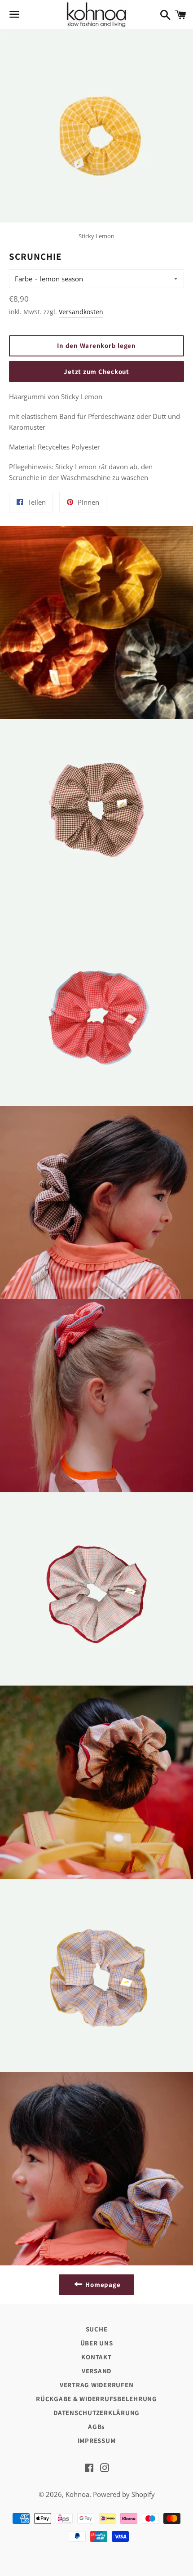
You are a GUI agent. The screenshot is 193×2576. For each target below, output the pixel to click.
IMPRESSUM (97, 2440)
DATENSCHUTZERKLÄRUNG (96, 2413)
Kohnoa (77, 2494)
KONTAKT (96, 2357)
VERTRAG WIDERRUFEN (97, 2385)
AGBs (96, 2427)
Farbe (24, 279)
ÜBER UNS (97, 2343)
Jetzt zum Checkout (96, 371)
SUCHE (97, 2329)
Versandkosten (81, 312)
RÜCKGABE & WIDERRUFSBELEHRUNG (96, 2399)
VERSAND (96, 2371)
